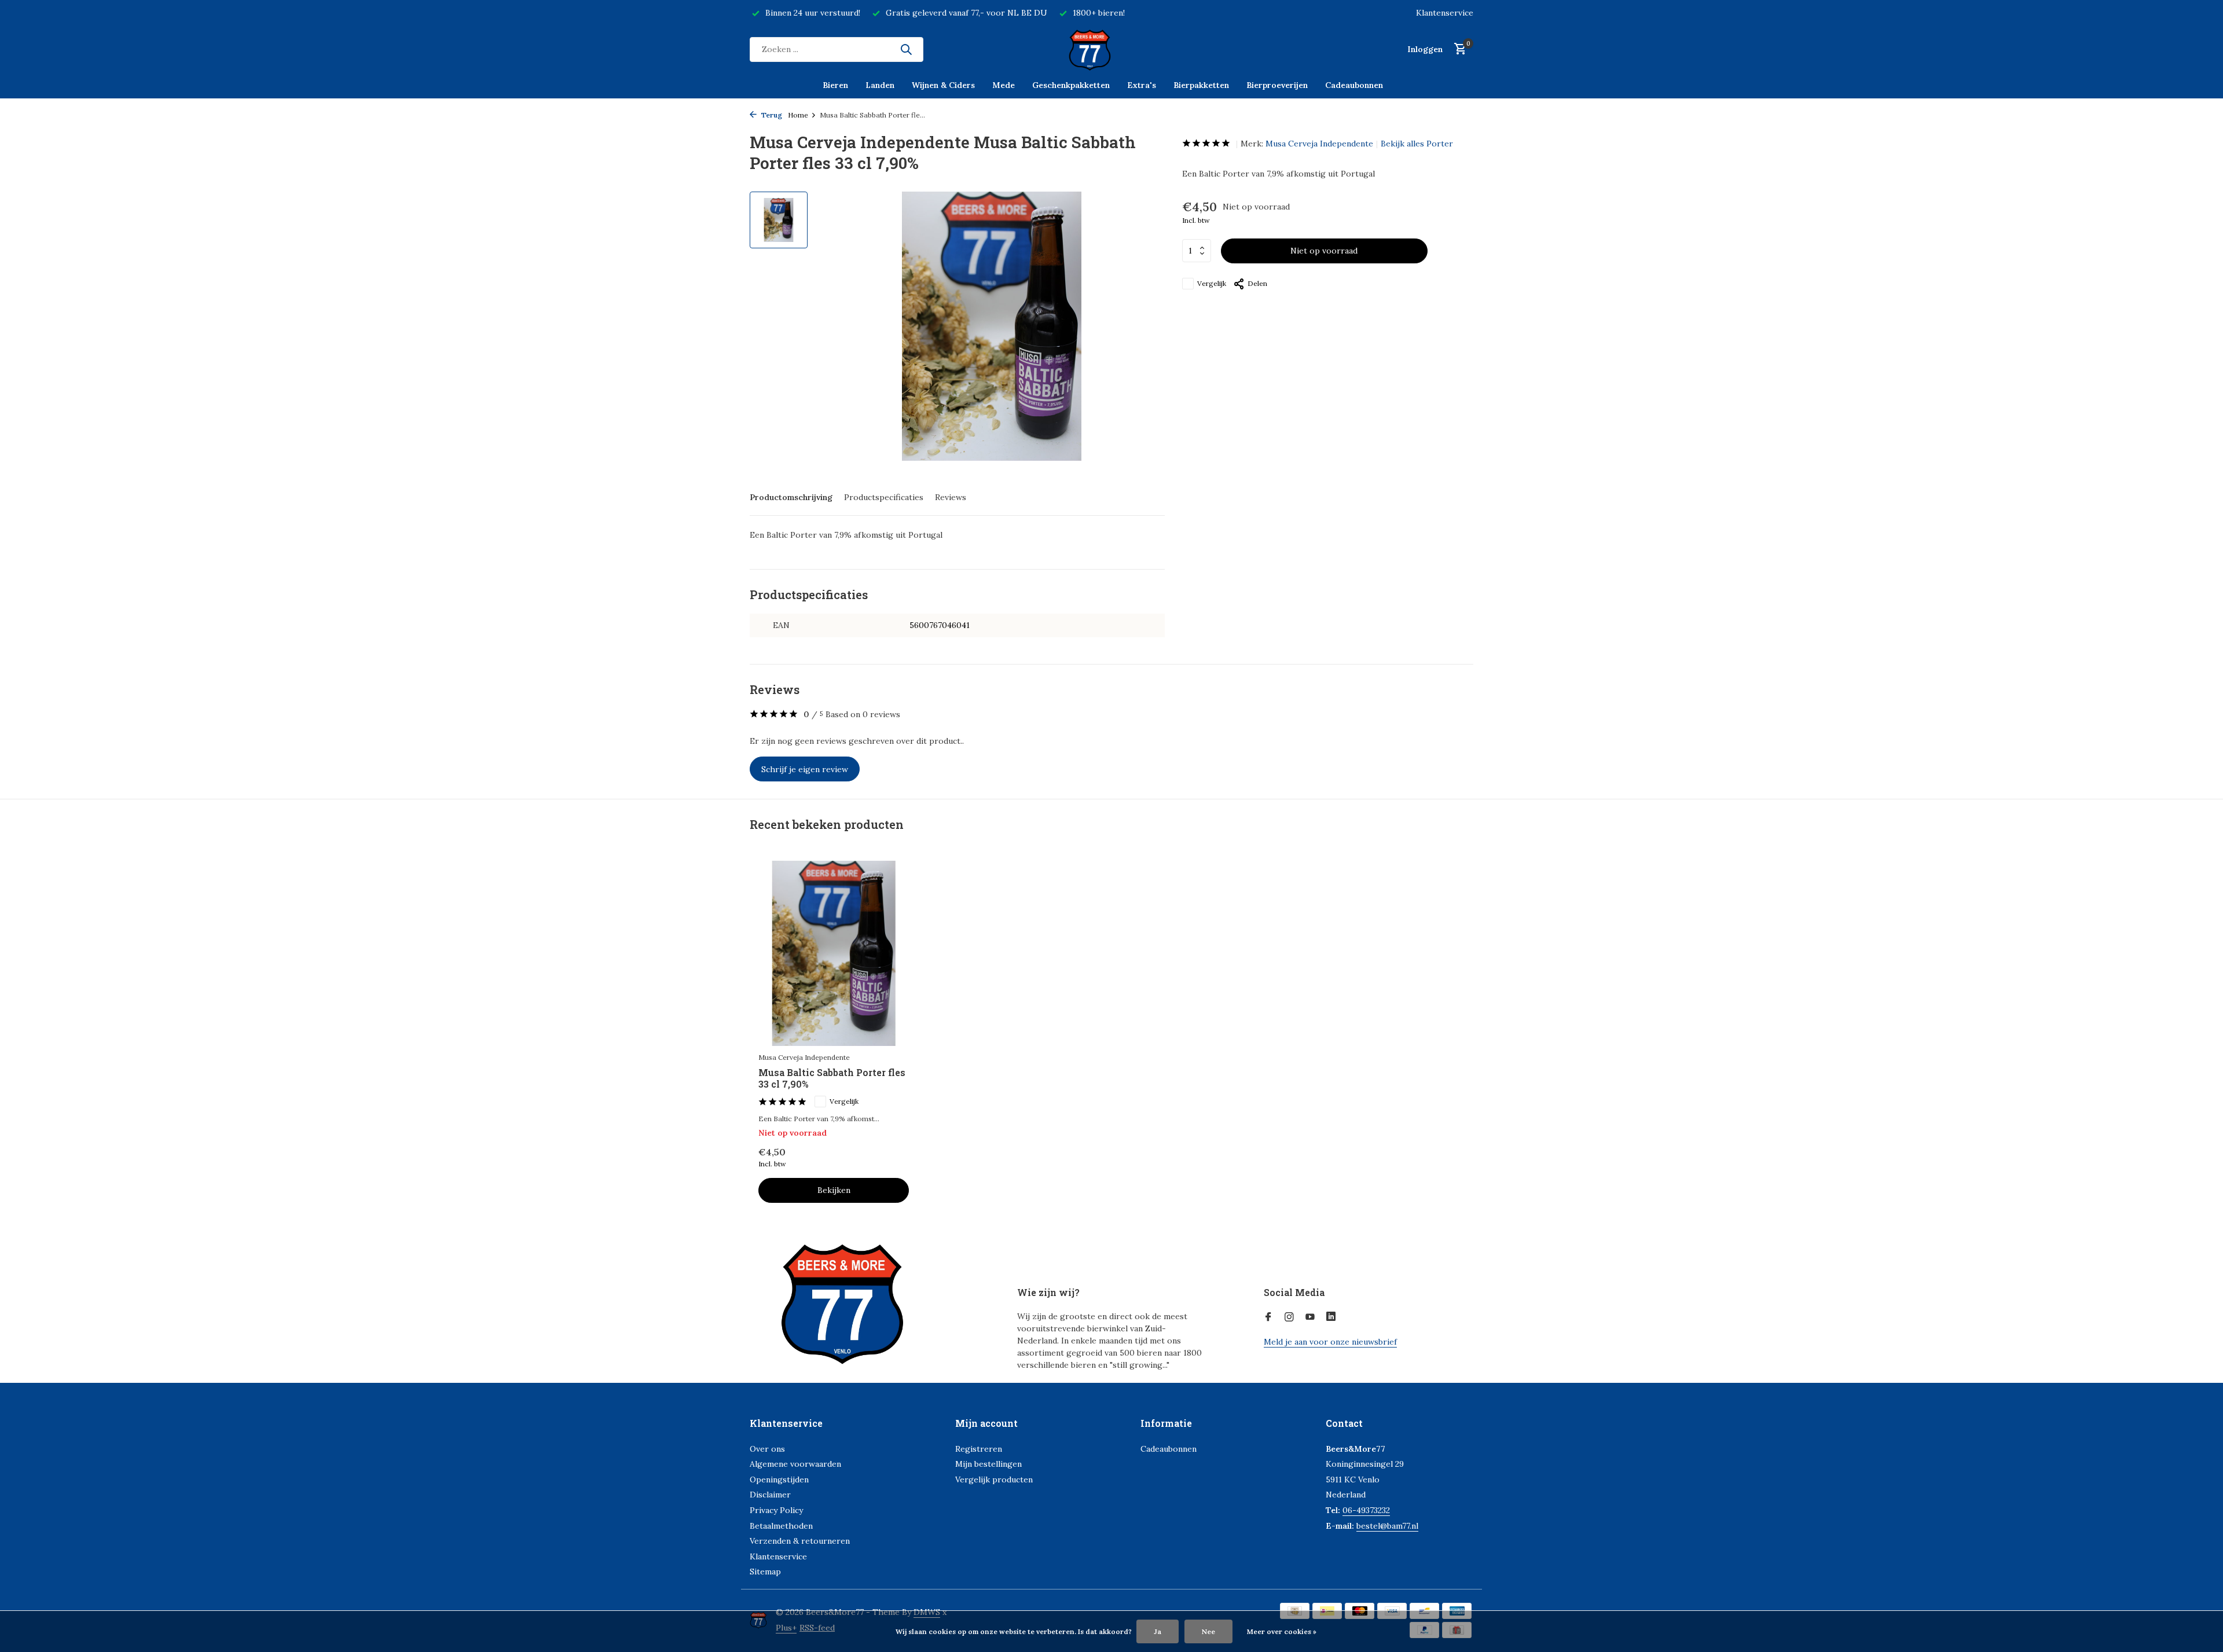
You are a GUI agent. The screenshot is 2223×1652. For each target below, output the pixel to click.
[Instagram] (1289, 1317)
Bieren (835, 85)
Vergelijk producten (994, 1480)
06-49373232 (1366, 1510)
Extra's (1142, 85)
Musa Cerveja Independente (1319, 144)
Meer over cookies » (1282, 1631)
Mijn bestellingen (988, 1464)
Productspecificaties (884, 497)
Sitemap (765, 1572)
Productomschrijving (791, 497)
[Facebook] (1268, 1317)
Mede (1004, 85)
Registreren (979, 1449)
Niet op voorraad (1324, 251)
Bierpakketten (1201, 85)
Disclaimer (770, 1495)
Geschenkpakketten (1071, 85)
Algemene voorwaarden (795, 1464)
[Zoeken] (906, 49)
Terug (771, 115)
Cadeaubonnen (1354, 85)
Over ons (767, 1449)
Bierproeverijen (1277, 85)
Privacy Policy (776, 1510)
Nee (1208, 1631)
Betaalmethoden (781, 1526)
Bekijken (834, 1190)
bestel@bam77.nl (1387, 1526)
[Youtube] (1310, 1317)
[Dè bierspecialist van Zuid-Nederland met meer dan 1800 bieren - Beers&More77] (1111, 49)
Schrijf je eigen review (805, 769)
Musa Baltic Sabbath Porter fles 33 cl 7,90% (832, 1079)
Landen (880, 85)
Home (798, 115)
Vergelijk (1212, 283)
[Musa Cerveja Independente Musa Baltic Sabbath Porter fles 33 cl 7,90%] (834, 953)
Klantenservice (1445, 13)
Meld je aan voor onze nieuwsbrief (1330, 1342)
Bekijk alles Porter (1417, 144)
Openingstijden (779, 1480)
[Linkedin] (1331, 1317)
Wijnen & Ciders (943, 85)
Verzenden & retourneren (800, 1541)
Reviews (951, 497)
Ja (1158, 1631)
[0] (1457, 49)
